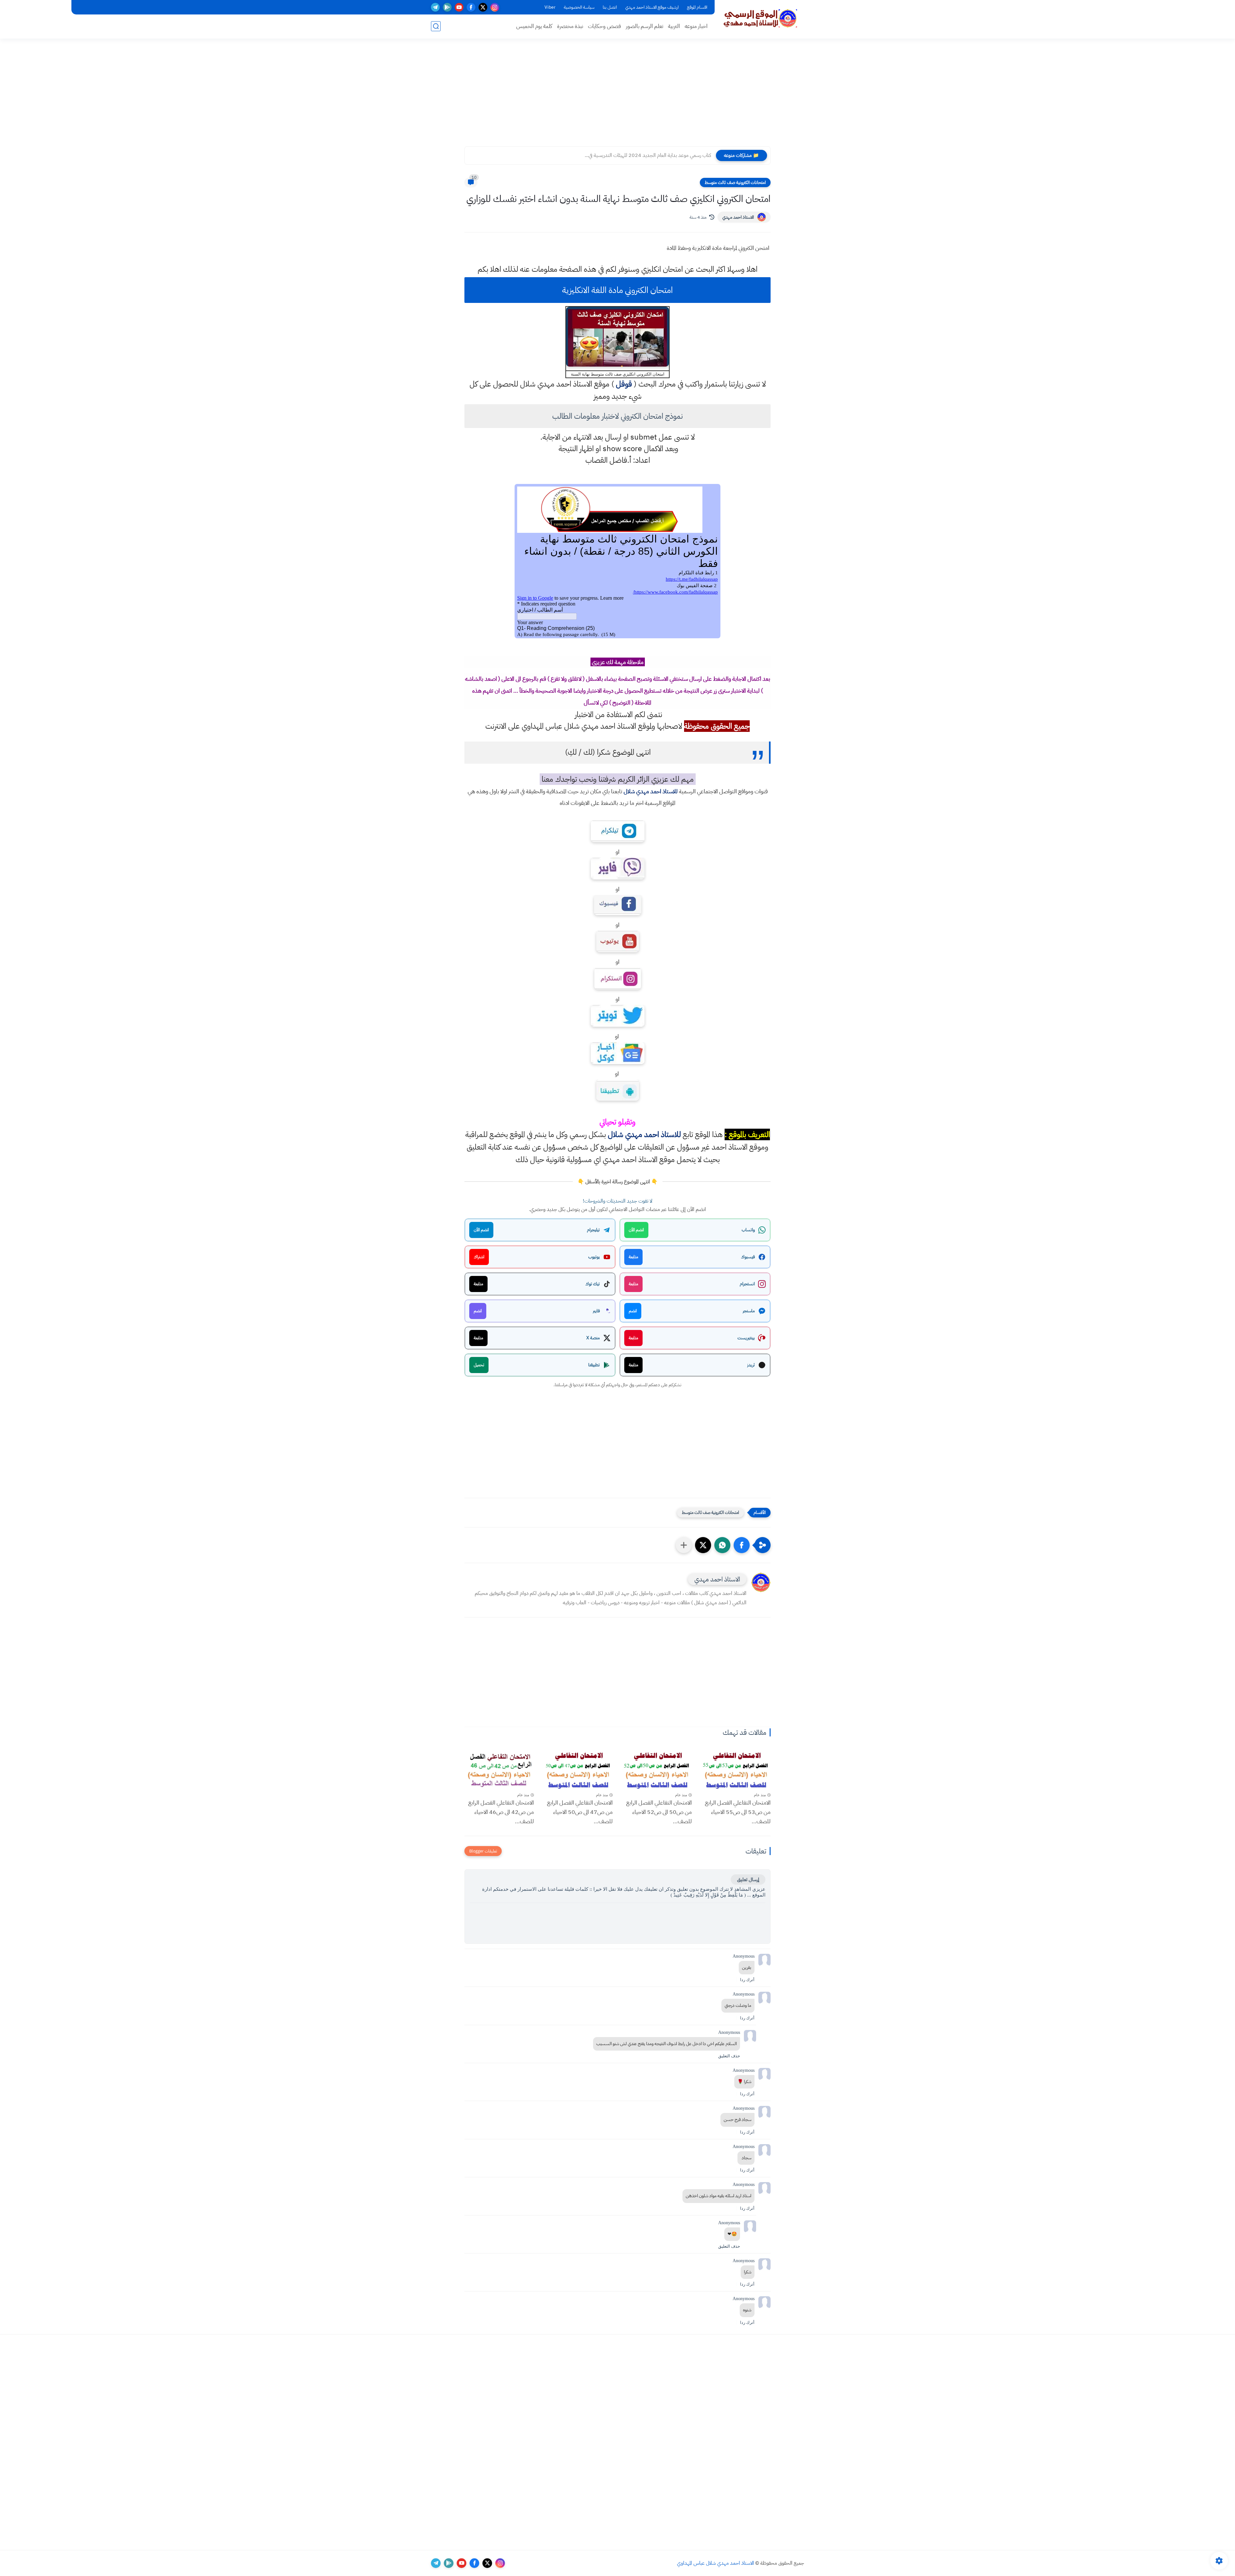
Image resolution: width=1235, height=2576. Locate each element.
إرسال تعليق (748, 1880)
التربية (674, 26)
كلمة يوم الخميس (534, 26)
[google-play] (447, 7)
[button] (742, 1545)
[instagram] (495, 7)
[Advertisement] (617, 96)
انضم (633, 1311)
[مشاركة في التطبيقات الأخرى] (684, 1545)
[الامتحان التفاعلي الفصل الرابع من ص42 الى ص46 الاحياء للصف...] (499, 1770)
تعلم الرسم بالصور (645, 26)
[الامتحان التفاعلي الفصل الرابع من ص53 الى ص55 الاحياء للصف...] (736, 1770)
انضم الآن (636, 1230)
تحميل (479, 1365)
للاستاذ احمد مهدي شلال (651, 791)
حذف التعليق (729, 2056)
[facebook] (471, 7)
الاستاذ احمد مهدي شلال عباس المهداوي (716, 2563)
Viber (550, 7)
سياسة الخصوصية (579, 7)
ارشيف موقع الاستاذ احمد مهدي (652, 7)
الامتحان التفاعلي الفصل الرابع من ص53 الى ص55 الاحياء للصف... (738, 1812)
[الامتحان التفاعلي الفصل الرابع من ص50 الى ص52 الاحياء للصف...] (657, 1770)
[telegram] (435, 7)
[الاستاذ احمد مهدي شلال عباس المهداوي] (761, 19)
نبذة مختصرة (570, 26)
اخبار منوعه (696, 26)
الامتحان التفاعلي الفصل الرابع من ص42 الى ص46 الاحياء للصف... (501, 1812)
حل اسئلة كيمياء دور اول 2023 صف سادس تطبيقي (661, 155)
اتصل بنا (610, 7)
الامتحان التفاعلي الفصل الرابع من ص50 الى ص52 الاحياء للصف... (659, 1812)
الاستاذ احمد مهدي (738, 217)
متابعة (633, 1257)
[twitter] (483, 7)
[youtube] (459, 7)
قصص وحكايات (604, 26)
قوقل (624, 384)
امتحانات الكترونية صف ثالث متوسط (735, 182)
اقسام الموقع (697, 7)
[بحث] (436, 26)
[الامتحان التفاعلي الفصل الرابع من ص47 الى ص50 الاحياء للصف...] (578, 1770)
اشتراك (479, 1257)
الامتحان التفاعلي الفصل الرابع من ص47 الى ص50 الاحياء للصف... (580, 1812)
